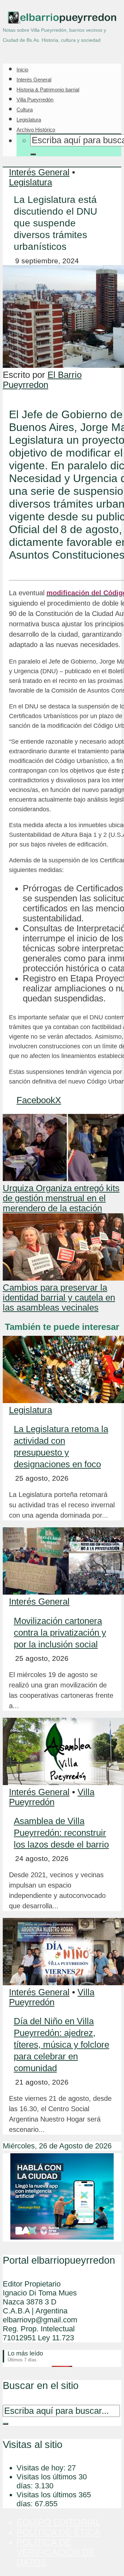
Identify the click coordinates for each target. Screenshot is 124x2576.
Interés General (34, 80)
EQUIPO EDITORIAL (58, 2522)
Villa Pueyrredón (35, 100)
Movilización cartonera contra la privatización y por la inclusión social (60, 1633)
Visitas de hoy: (42, 2468)
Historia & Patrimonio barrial (48, 90)
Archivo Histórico (36, 130)
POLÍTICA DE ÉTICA (58, 2532)
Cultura (25, 110)
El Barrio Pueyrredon (42, 380)
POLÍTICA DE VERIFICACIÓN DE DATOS (56, 2552)
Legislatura (29, 120)
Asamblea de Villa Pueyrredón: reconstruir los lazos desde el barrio (61, 1833)
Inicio (22, 70)
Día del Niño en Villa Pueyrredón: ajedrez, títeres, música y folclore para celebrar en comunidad (61, 2045)
